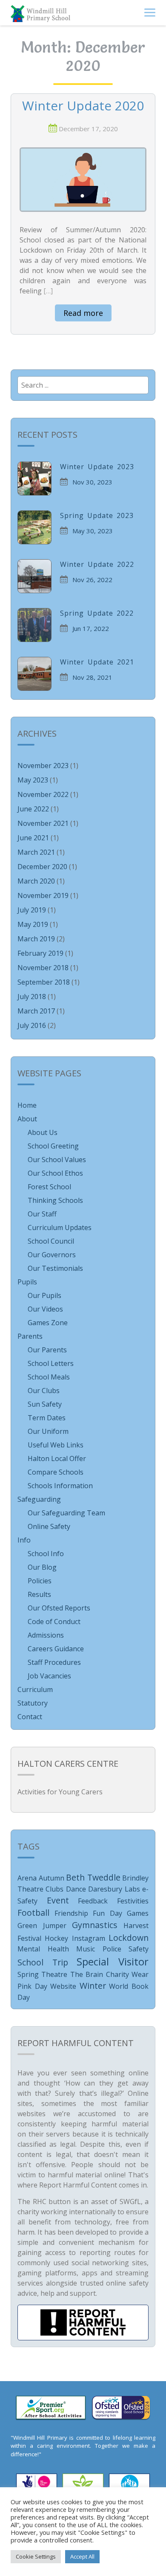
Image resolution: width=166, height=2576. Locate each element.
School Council (51, 1241)
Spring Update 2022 (97, 613)
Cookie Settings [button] (36, 2556)
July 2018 (32, 997)
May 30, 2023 (93, 531)
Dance (76, 1889)
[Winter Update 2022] (34, 576)
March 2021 (36, 852)
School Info (46, 1554)
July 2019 (32, 910)
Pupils (27, 1282)
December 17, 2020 (88, 129)
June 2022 (33, 809)
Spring (28, 1974)
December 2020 (42, 867)
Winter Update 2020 (83, 106)
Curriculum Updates (60, 1227)
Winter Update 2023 (97, 467)
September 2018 (44, 982)
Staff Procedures (54, 1662)
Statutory (33, 1703)
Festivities (133, 1901)
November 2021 (43, 823)
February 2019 (40, 953)
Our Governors (52, 1255)
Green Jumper (42, 1926)
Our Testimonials (55, 1268)
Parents (30, 1336)
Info (24, 1540)
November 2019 (43, 895)
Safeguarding (39, 1499)
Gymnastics (95, 1925)
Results (39, 1594)
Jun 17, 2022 (91, 628)
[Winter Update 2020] (83, 179)
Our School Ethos (55, 1173)
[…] (48, 291)
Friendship (71, 1913)
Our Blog (42, 1567)
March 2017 (36, 1011)
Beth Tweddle (93, 1877)
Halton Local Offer (57, 1458)
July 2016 (32, 1025)
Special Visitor (113, 1961)
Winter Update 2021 (97, 662)
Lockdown (129, 1938)
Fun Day (107, 1913)
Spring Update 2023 (97, 515)
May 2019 (33, 924)
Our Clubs (44, 1391)
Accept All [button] (82, 2556)
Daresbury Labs (114, 1889)
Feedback (93, 1901)
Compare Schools (56, 1472)
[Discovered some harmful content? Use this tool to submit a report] (83, 2323)
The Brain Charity (100, 1974)
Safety (139, 1949)
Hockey (56, 1938)
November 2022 (43, 794)
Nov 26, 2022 (92, 580)
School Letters (51, 1363)
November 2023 (43, 766)
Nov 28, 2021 (92, 677)
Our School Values (57, 1160)
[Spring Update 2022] (34, 625)
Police (112, 1949)
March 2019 (36, 939)
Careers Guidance (56, 1649)
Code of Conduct (54, 1622)
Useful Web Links (56, 1445)
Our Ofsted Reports (59, 1608)
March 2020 (36, 881)
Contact (30, 1717)
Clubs (54, 1889)
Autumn (52, 1878)
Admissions (46, 1635)
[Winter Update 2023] (34, 479)
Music (86, 1949)
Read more (83, 313)
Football (33, 1913)
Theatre (54, 1974)
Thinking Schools (55, 1200)
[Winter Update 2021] (34, 674)
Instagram (89, 1938)
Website (63, 1986)
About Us (43, 1132)
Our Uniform (48, 1431)
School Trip (43, 1962)
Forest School (49, 1187)
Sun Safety (45, 1404)
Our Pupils (44, 1295)
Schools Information (60, 1486)
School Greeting (53, 1146)
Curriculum (35, 1689)
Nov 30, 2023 (92, 482)
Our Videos (45, 1309)
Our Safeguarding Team (66, 1513)
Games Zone (48, 1323)
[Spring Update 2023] (34, 527)
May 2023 (33, 780)
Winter (93, 1986)
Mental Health (43, 1949)
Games (138, 1913)
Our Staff (42, 1214)
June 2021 (33, 838)
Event (58, 1900)
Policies (40, 1581)
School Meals (49, 1377)
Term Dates (47, 1418)
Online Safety (49, 1526)
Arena (27, 1878)
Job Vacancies (49, 1676)
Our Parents (47, 1350)
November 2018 (43, 968)
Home (27, 1105)
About (27, 1119)
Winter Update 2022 (97, 564)
